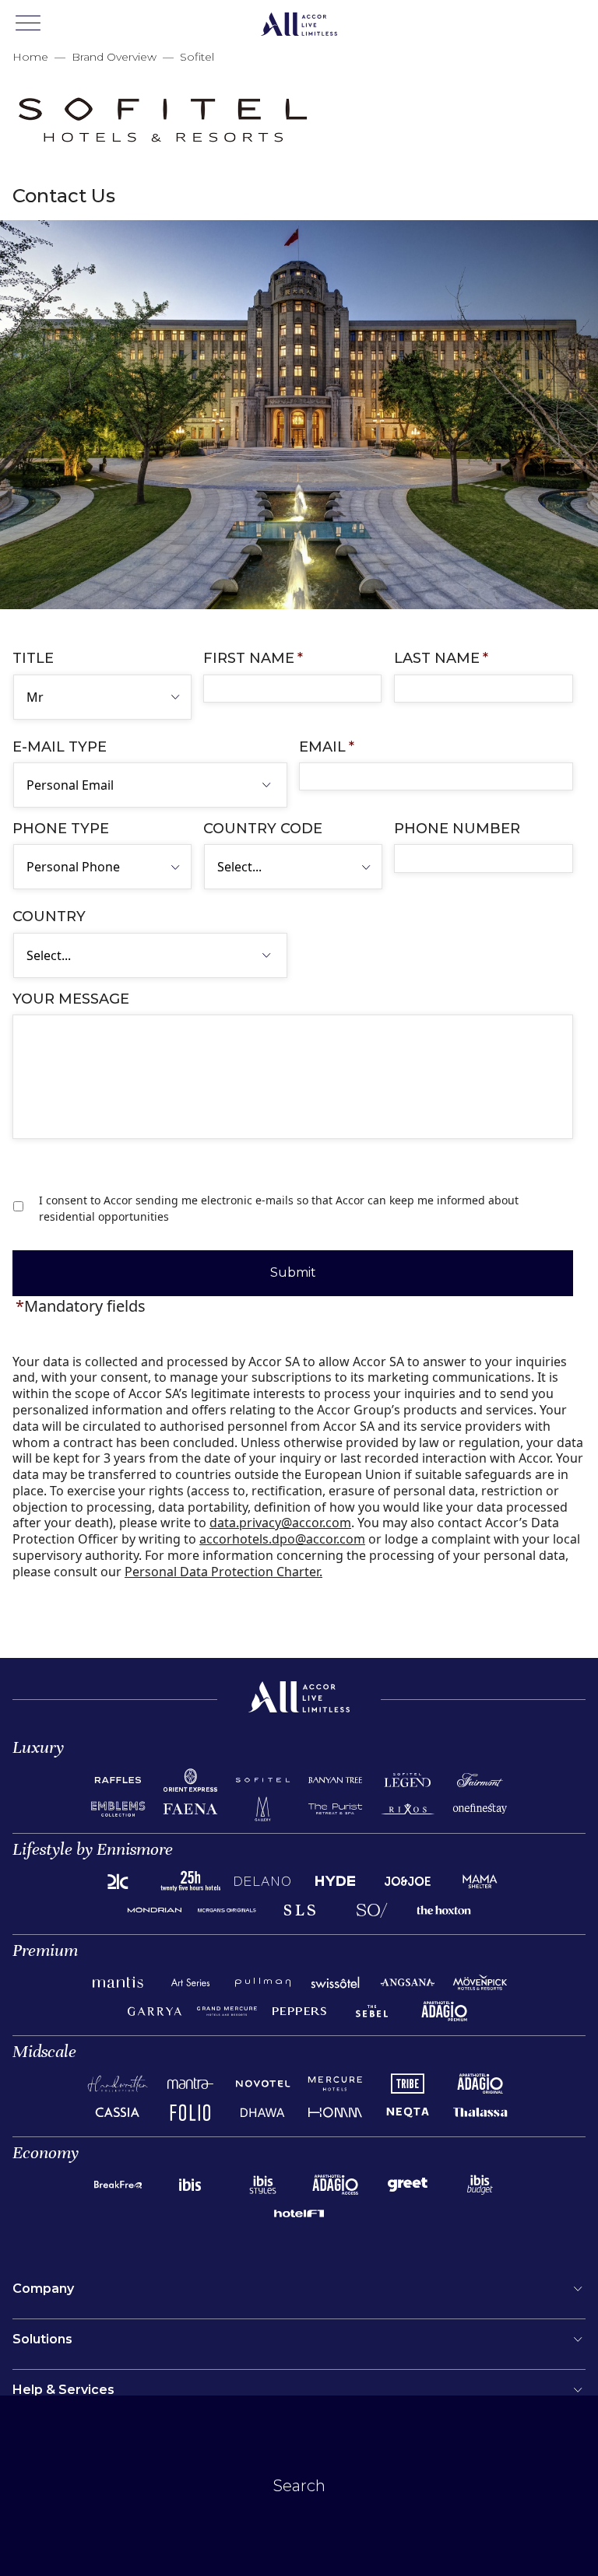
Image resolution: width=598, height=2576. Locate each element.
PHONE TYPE (61, 829)
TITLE (33, 658)
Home (30, 57)
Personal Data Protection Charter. (223, 1572)
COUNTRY (49, 916)
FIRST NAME (253, 658)
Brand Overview (114, 57)
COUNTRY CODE (263, 829)
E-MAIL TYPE (60, 747)
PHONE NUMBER (457, 829)
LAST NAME (441, 658)
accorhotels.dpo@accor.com (282, 1539)
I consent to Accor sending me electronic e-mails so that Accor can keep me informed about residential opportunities (279, 1208)
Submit (293, 1272)
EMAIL (327, 747)
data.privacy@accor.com (280, 1523)
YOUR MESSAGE (71, 999)
